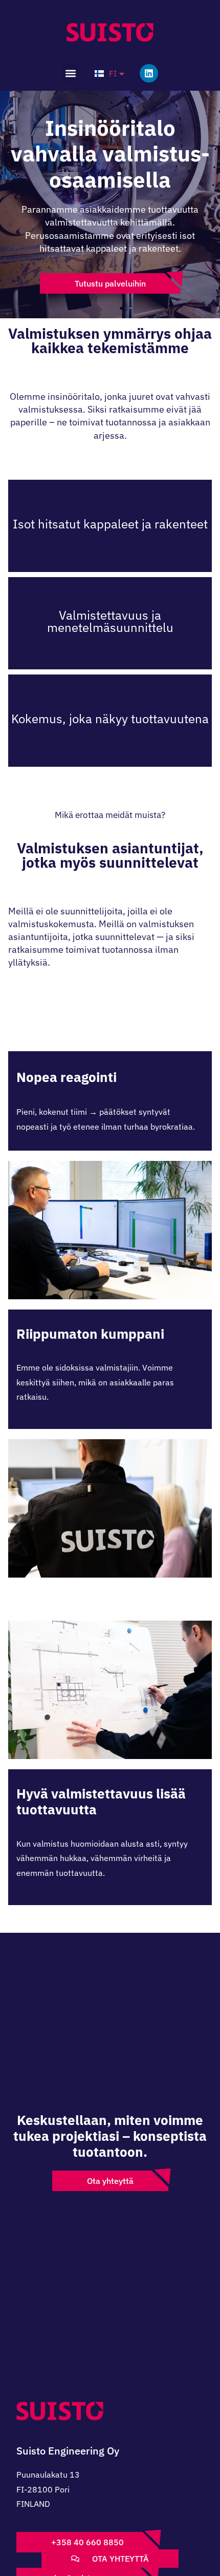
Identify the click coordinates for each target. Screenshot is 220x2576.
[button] (71, 73)
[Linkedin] (149, 73)
